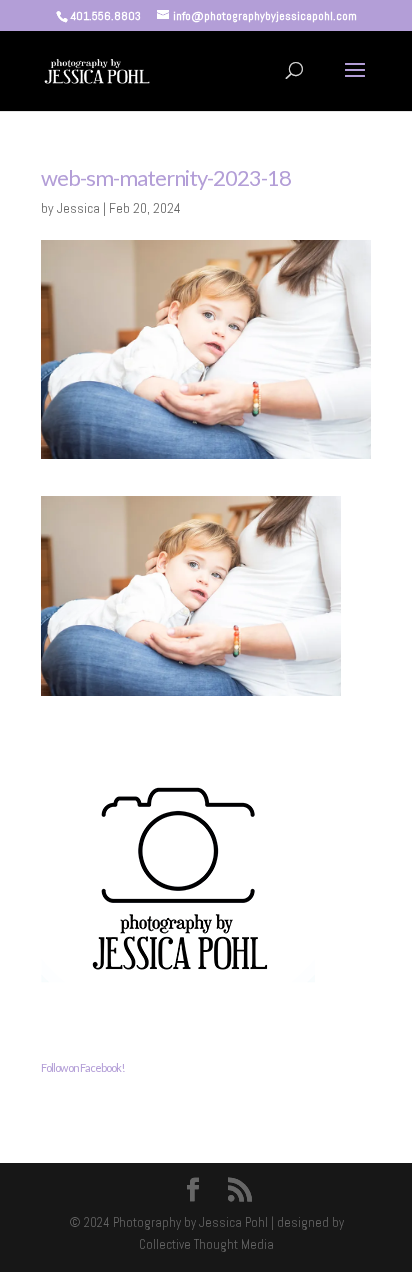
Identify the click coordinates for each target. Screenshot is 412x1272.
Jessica (78, 208)
